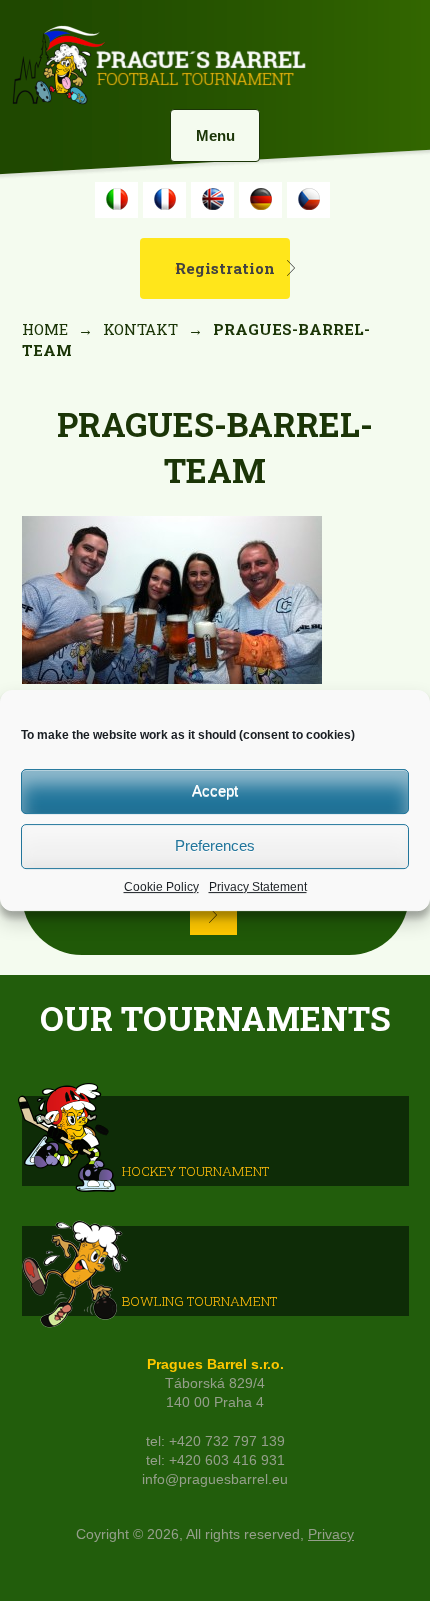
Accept (215, 790)
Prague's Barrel (158, 67)
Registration (225, 268)
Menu (215, 135)
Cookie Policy (161, 887)
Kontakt (140, 329)
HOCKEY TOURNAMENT (195, 1171)
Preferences (215, 845)
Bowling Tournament (199, 1301)
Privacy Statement (258, 887)
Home (45, 329)
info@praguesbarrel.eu (215, 1479)
